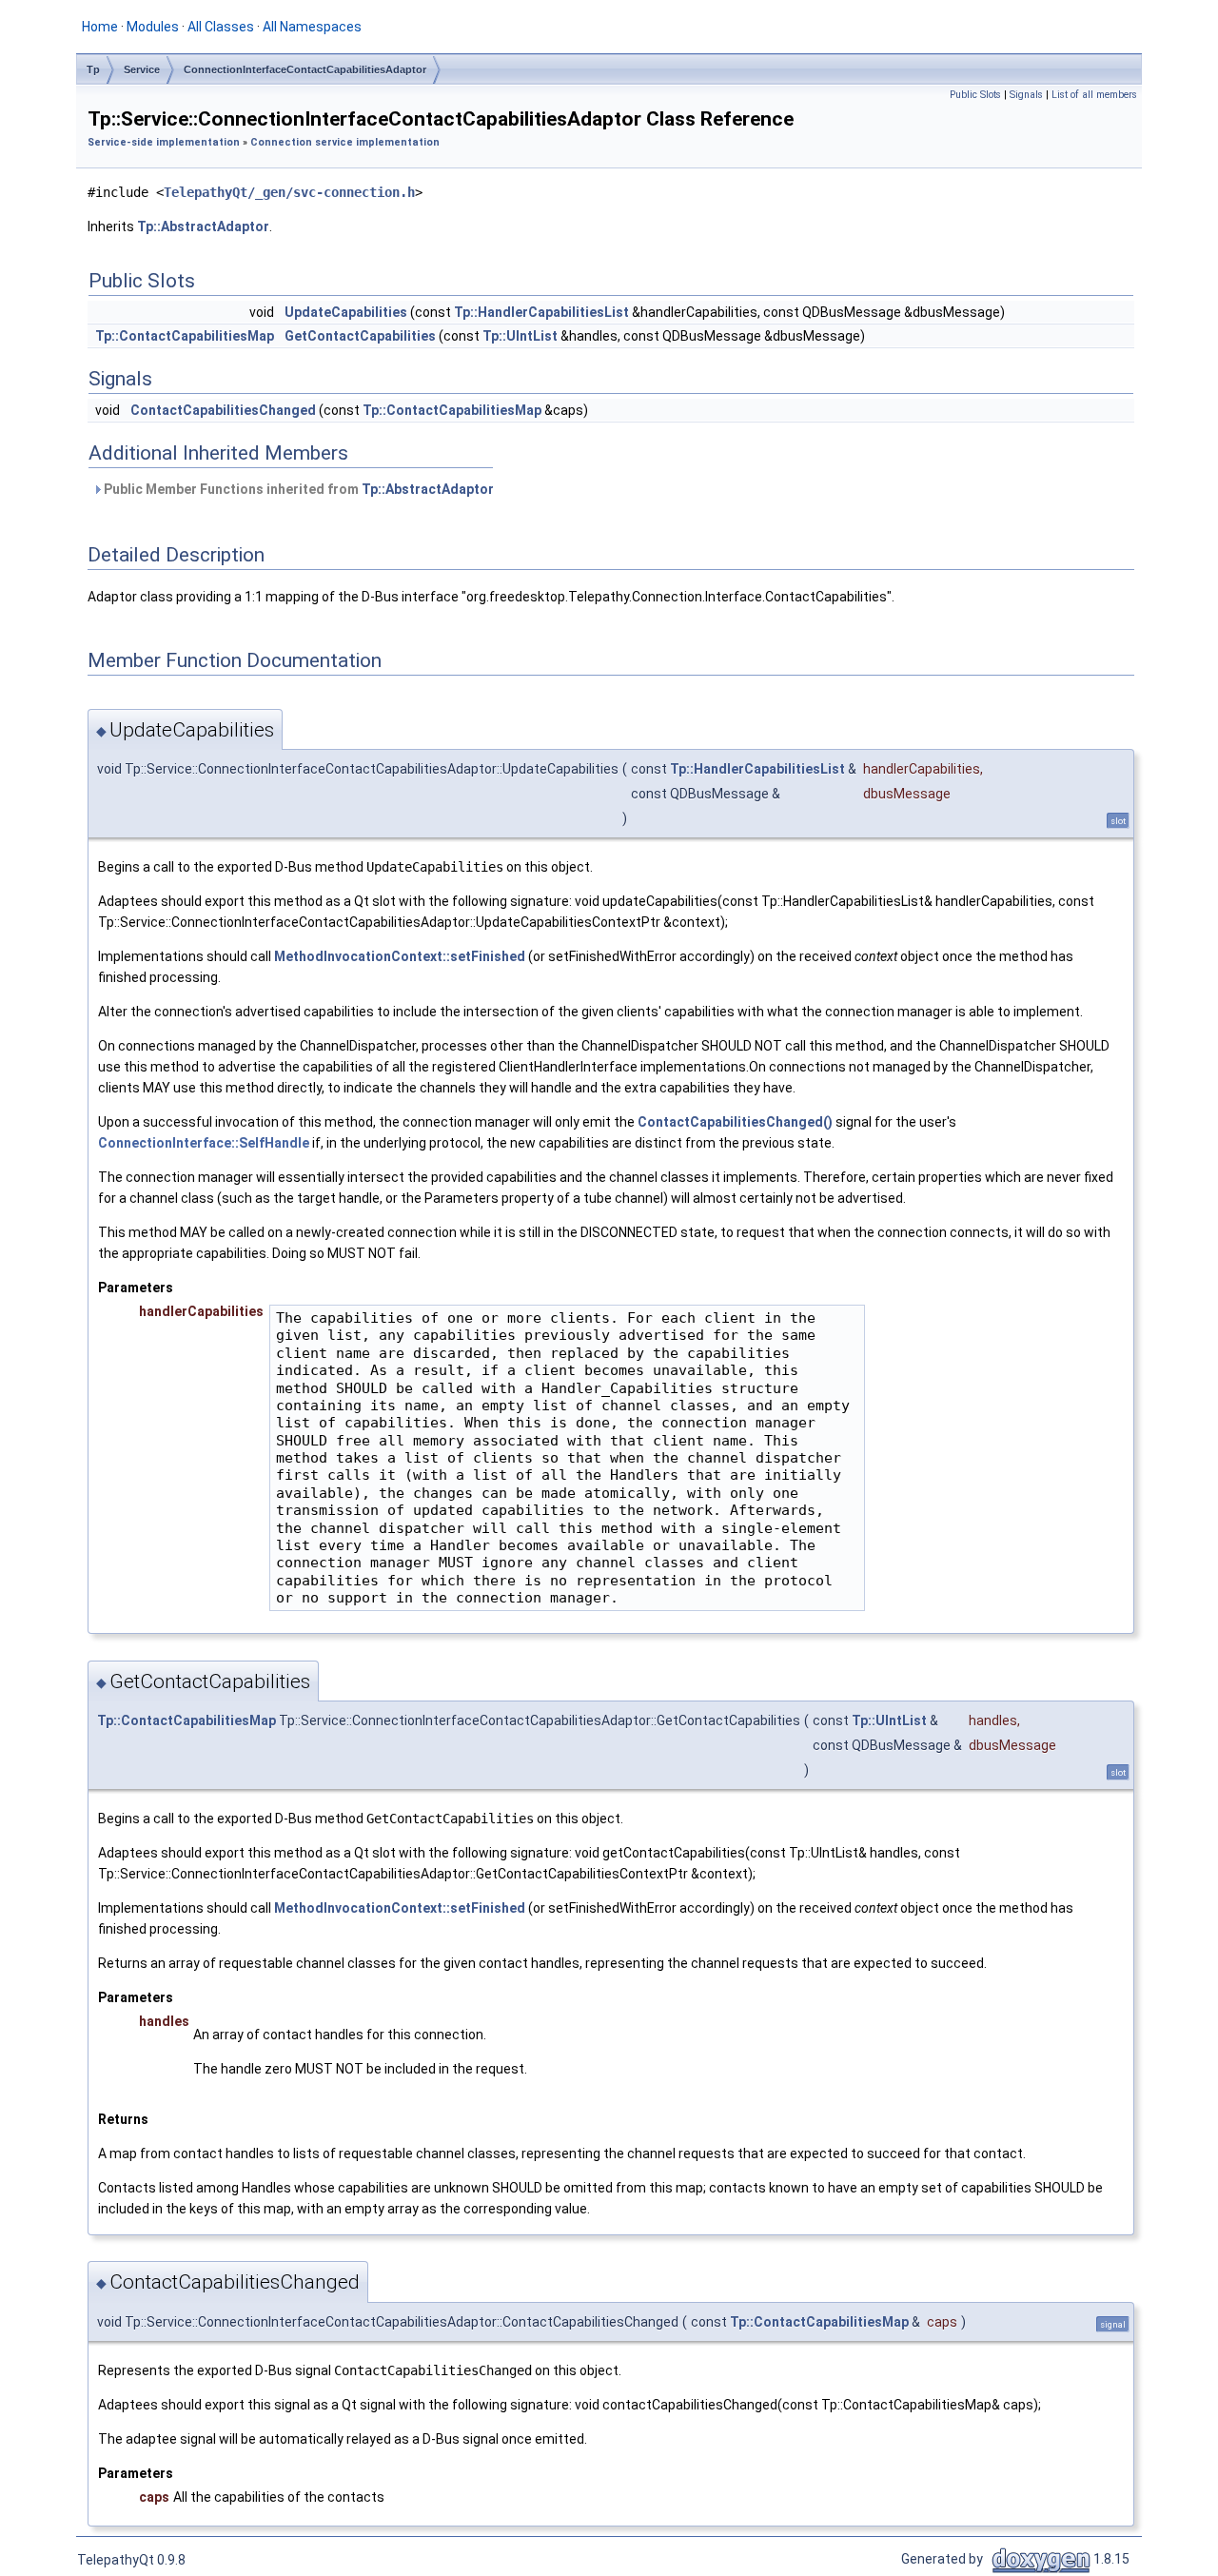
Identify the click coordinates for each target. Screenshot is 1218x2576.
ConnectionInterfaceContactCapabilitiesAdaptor (305, 69)
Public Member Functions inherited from (297, 489)
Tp (93, 69)
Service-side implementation (164, 142)
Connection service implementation (345, 142)
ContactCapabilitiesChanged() (735, 1122)
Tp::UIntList (520, 336)
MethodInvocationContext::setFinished (400, 956)
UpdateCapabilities (346, 312)
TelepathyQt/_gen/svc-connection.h (289, 192)
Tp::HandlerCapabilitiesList (541, 312)
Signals (1026, 95)
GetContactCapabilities (360, 336)
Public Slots (975, 95)
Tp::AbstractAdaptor (203, 226)
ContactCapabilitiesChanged (223, 410)
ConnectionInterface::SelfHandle (205, 1143)
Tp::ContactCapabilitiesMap (185, 336)
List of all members (1094, 95)
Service (142, 69)
